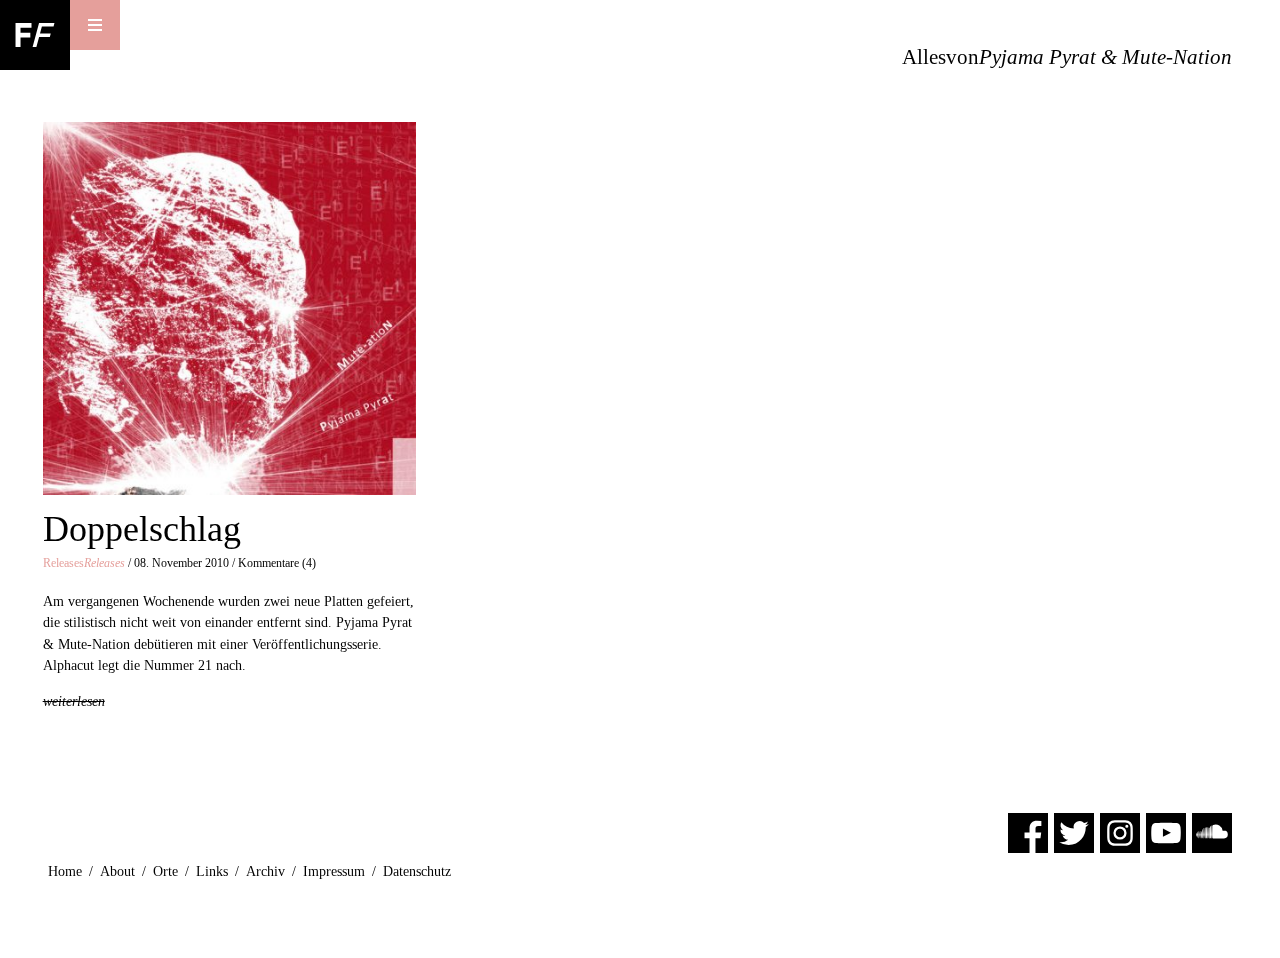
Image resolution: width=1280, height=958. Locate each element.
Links (212, 871)
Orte (165, 871)
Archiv (265, 871)
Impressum (334, 871)
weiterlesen (74, 701)
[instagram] (1120, 831)
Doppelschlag (142, 529)
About (117, 871)
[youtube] (1166, 831)
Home (65, 871)
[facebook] (1028, 831)
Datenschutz (417, 871)
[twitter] (1074, 831)
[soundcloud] (1212, 831)
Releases (84, 563)
